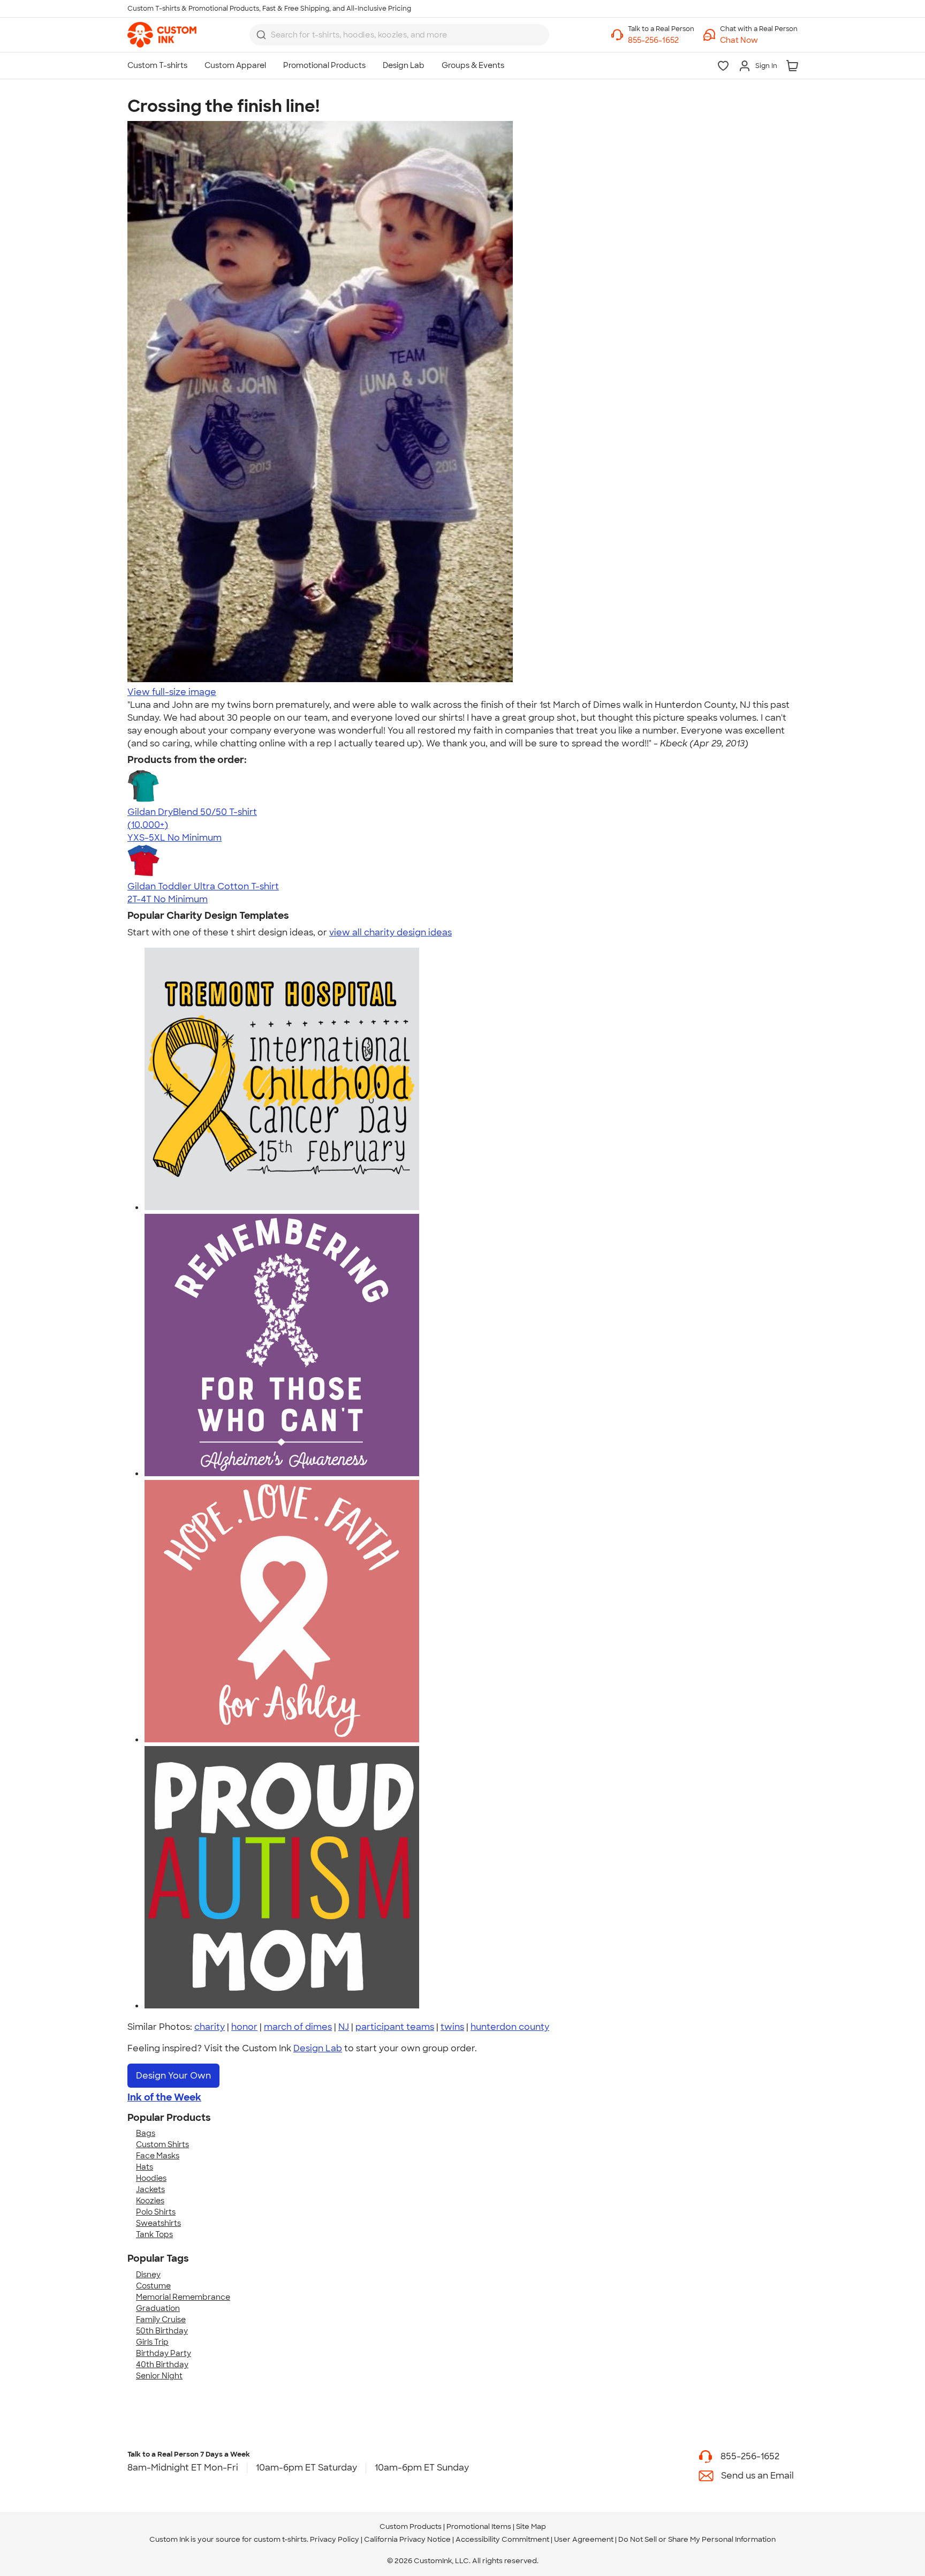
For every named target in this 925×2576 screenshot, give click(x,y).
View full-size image (172, 692)
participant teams (395, 2027)
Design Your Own (173, 2076)
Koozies (150, 2201)
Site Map (531, 2526)
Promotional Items (479, 2526)
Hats (145, 2167)
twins (452, 2027)
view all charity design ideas (391, 932)
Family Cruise (161, 2320)
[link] (162, 35)
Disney (148, 2275)
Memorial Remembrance (183, 2297)
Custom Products (411, 2526)
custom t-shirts (280, 2539)
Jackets (150, 2189)
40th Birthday (162, 2365)
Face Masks (158, 2156)
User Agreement (584, 2539)
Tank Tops (154, 2234)
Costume (153, 2286)
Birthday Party (164, 2353)
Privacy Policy (335, 2539)
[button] (759, 40)
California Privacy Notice (407, 2539)
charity (210, 2027)
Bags (146, 2133)
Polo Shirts (156, 2212)
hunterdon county (510, 2027)
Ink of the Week (164, 2097)
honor (244, 2027)
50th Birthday (162, 2331)
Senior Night (159, 2376)
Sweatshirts (158, 2223)
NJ (344, 2027)
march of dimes (298, 2027)
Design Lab (318, 2048)
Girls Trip (152, 2342)
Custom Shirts (162, 2144)
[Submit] (261, 35)
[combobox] (399, 35)
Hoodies (151, 2178)
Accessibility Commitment (502, 2539)
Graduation (158, 2308)
